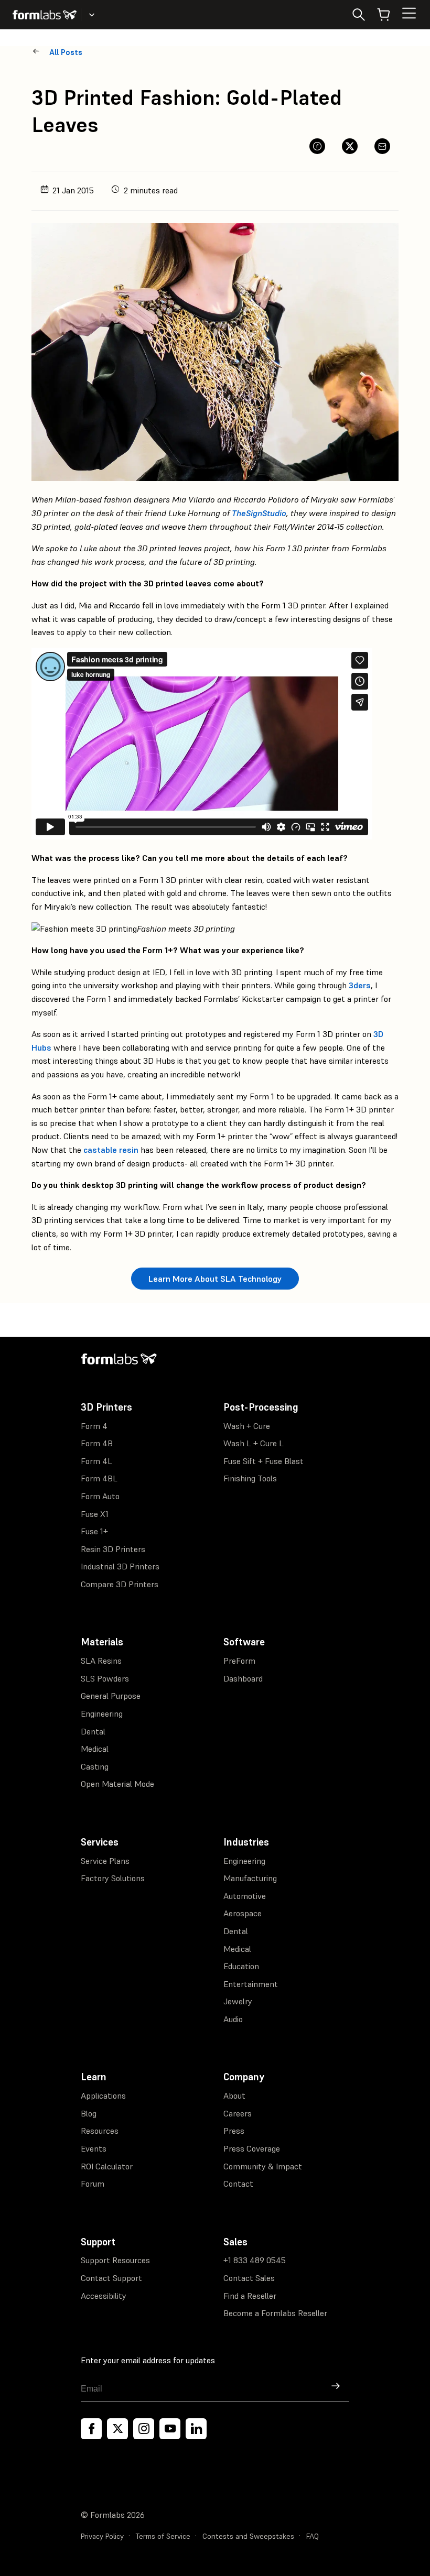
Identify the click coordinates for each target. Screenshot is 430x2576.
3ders (360, 985)
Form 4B (97, 1443)
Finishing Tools (250, 1478)
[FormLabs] (45, 15)
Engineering (102, 1713)
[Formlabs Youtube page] (170, 2429)
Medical (95, 1749)
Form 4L (96, 1461)
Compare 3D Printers (120, 1584)
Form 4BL (99, 1478)
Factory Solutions (113, 1878)
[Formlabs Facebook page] (91, 2429)
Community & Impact (263, 2166)
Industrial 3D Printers (120, 1566)
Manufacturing (250, 1878)
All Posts (66, 52)
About (234, 2095)
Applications (103, 2095)
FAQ (313, 2536)
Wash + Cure (247, 1426)
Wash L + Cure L (254, 1443)
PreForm (239, 1661)
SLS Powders (105, 1678)
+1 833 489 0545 (255, 2260)
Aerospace (243, 1913)
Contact (238, 2184)
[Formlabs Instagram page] (144, 2429)
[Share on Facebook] (317, 146)
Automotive (245, 1896)
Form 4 (94, 1426)
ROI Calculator (107, 2166)
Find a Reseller (250, 2296)
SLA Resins (101, 1661)
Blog (89, 2113)
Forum (93, 2184)
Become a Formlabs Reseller (275, 2313)
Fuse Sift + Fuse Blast (264, 1461)
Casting (95, 1766)
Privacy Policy (102, 2536)
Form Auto (100, 1496)
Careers (238, 2113)
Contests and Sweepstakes (248, 2536)
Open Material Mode (117, 1784)
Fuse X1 (95, 1514)
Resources (100, 2131)
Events (94, 2148)
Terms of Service (163, 2536)
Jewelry (238, 2001)
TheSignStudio (259, 513)
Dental (93, 1731)
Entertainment (251, 1984)
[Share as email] (382, 146)
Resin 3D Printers (113, 1549)
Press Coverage (252, 2148)
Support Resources (115, 2260)
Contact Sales (249, 2278)
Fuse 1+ (94, 1531)
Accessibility (104, 2296)
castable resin (111, 1150)
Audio (233, 2019)
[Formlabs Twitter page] (117, 2429)
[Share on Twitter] (350, 146)
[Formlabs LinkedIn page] (196, 2429)
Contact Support (111, 2278)
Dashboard (243, 1678)
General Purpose (111, 1696)
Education (241, 1966)
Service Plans (105, 1861)
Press (234, 2131)
